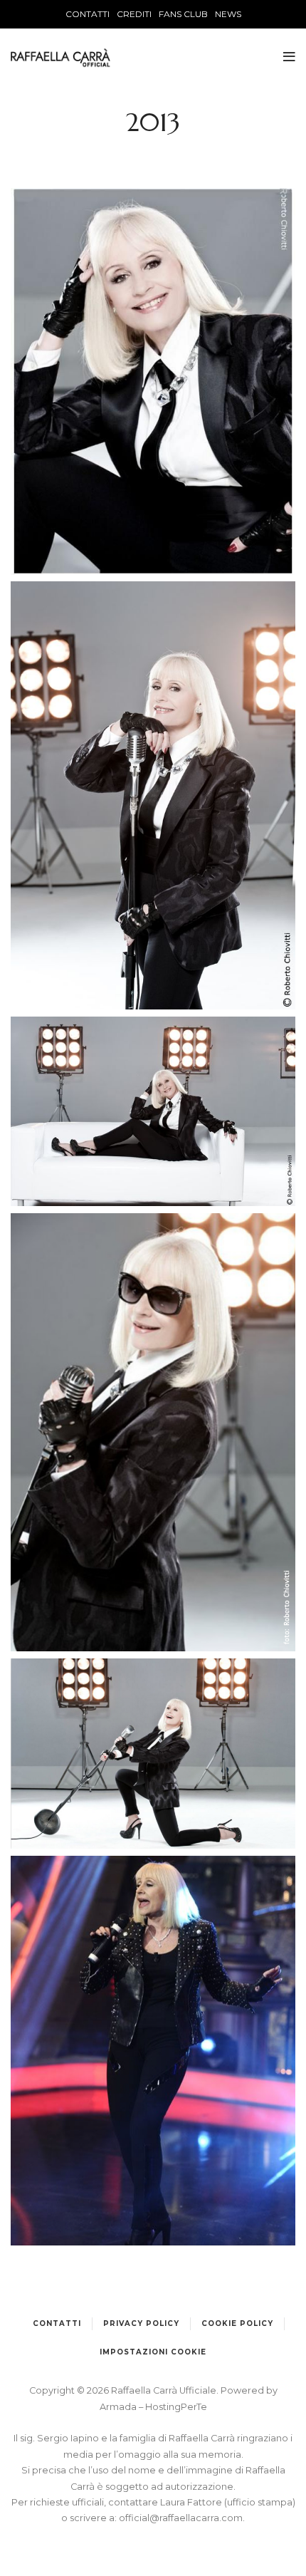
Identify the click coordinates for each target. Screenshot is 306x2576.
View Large (153, 356)
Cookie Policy (237, 2323)
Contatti (57, 2323)
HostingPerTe (176, 2407)
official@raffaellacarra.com (181, 2518)
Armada (119, 2407)
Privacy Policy (141, 2323)
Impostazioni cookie (153, 2352)
